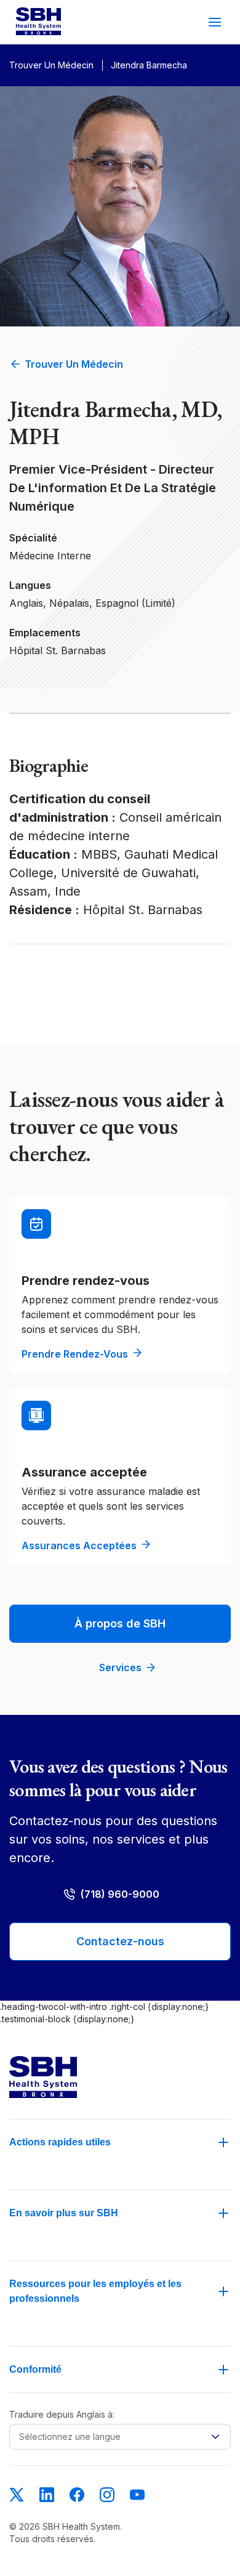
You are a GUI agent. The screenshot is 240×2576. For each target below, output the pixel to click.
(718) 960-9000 (120, 1894)
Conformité (35, 2369)
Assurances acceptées (79, 1545)
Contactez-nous (120, 1941)
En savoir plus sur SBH (64, 2213)
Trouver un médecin (74, 364)
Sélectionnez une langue (70, 2436)
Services (120, 1667)
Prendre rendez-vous (75, 1354)
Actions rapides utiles (60, 2142)
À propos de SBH (120, 1623)
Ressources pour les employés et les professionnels (95, 2291)
